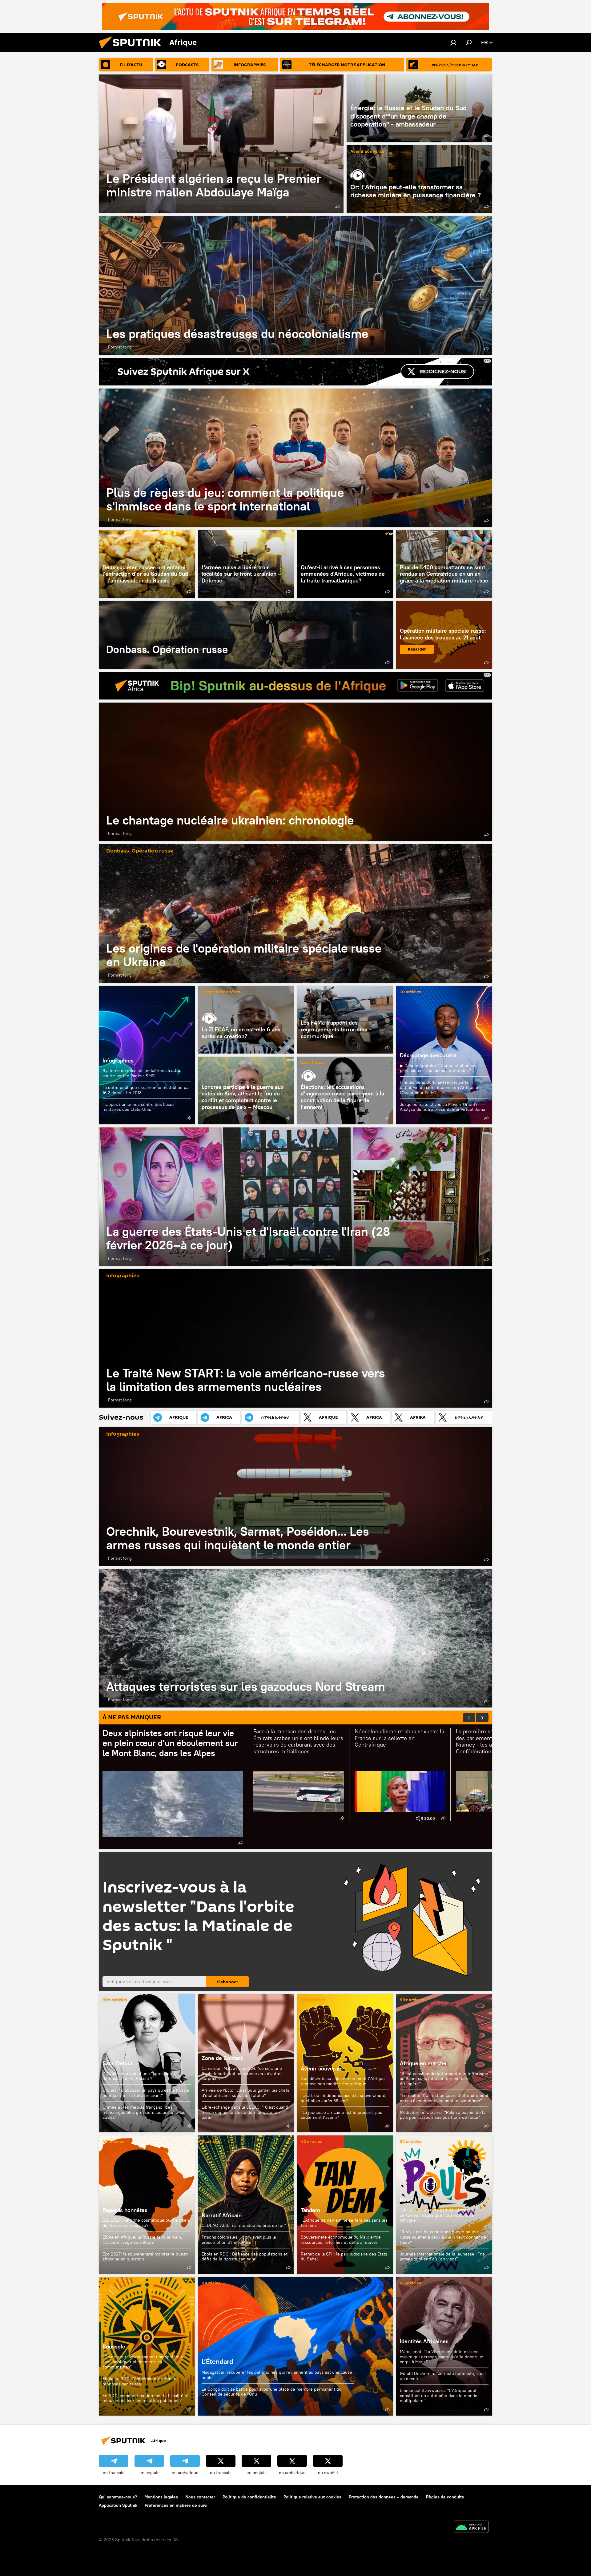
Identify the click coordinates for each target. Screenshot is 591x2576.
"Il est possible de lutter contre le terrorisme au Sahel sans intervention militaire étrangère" (444, 2079)
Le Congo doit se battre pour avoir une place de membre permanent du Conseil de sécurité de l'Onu (271, 2392)
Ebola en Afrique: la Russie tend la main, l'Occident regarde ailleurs (142, 2240)
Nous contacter (200, 2497)
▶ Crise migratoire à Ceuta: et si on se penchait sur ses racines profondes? (438, 1068)
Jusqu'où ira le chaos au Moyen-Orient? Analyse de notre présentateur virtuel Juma (442, 1107)
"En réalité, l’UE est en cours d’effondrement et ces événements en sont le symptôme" (444, 2098)
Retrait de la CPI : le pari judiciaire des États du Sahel (344, 2257)
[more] (338, 207)
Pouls (407, 2200)
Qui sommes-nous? (118, 2497)
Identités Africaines (424, 2341)
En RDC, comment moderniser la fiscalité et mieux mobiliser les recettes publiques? (146, 2398)
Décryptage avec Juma (428, 1055)
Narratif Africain (246, 2205)
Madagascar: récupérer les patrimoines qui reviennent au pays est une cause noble (277, 2375)
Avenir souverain (368, 152)
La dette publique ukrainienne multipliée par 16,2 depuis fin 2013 (146, 1090)
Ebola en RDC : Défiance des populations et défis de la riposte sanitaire (245, 2257)
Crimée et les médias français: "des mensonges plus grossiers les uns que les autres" (144, 2112)
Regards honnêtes (221, 992)
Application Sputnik (118, 2505)
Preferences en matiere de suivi (176, 2505)
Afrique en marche (423, 2063)
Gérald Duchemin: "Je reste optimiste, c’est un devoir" (443, 2376)
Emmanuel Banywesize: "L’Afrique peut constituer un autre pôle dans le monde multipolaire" (439, 2395)
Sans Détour (314, 1063)
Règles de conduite (445, 2497)
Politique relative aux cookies (312, 2497)
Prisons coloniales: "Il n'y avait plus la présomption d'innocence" (239, 2240)
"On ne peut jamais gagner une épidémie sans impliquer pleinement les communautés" (143, 2362)
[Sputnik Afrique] (132, 50)
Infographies (118, 1060)
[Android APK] (471, 2528)
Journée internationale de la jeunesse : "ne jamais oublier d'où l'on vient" (442, 2257)
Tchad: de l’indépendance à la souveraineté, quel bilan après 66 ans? (344, 2098)
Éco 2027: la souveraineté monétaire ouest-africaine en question (146, 2257)
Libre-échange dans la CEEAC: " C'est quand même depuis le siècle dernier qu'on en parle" (245, 2112)
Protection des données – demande (384, 2497)
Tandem (310, 2210)
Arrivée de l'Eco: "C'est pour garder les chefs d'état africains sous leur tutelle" (245, 2093)
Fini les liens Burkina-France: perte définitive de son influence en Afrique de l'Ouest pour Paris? (440, 1087)
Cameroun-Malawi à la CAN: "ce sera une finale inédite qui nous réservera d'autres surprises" (242, 2074)
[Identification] (453, 42)
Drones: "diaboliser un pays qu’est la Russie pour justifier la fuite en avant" (146, 2093)
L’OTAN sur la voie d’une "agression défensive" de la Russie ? (137, 2076)
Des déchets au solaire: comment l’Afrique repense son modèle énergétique (343, 2081)
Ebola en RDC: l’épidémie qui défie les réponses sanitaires (141, 2381)
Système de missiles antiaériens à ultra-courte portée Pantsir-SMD (142, 1073)
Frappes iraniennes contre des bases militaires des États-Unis (139, 1107)
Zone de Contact (222, 2058)
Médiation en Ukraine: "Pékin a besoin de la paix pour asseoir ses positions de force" (443, 2115)
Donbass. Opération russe (246, 635)
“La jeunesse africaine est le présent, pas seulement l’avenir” (341, 2115)
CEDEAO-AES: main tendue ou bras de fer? (244, 2225)
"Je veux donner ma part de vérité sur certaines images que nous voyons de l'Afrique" (437, 2215)
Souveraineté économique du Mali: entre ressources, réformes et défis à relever (341, 2240)
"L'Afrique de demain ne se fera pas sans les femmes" (344, 2223)
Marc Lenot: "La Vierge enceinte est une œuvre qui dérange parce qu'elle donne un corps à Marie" (442, 2357)
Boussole (114, 2346)
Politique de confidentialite (249, 2497)
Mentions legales (161, 2497)
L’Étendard (295, 2346)
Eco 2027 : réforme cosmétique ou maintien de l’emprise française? (146, 2223)
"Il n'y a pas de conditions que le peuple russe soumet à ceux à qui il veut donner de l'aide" (443, 2237)
